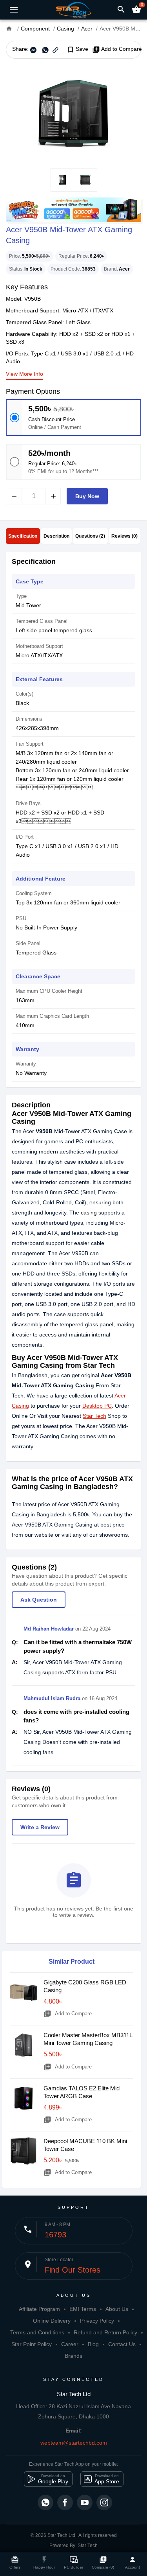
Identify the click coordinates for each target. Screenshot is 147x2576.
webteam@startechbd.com (74, 2443)
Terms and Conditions (37, 2332)
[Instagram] (104, 2502)
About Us (117, 2309)
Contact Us (122, 2344)
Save (77, 49)
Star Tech (94, 1416)
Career (70, 2344)
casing (89, 1213)
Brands (73, 2356)
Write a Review (40, 1827)
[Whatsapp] (45, 2502)
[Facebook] (65, 2502)
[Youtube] (85, 2502)
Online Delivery (52, 2321)
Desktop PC (97, 1406)
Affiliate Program (39, 2309)
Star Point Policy (32, 2344)
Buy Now (87, 496)
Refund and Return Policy (105, 2332)
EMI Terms (83, 2309)
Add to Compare (117, 49)
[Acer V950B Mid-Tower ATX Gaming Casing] (73, 113)
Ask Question (39, 1600)
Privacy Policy (97, 2321)
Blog (93, 2344)
